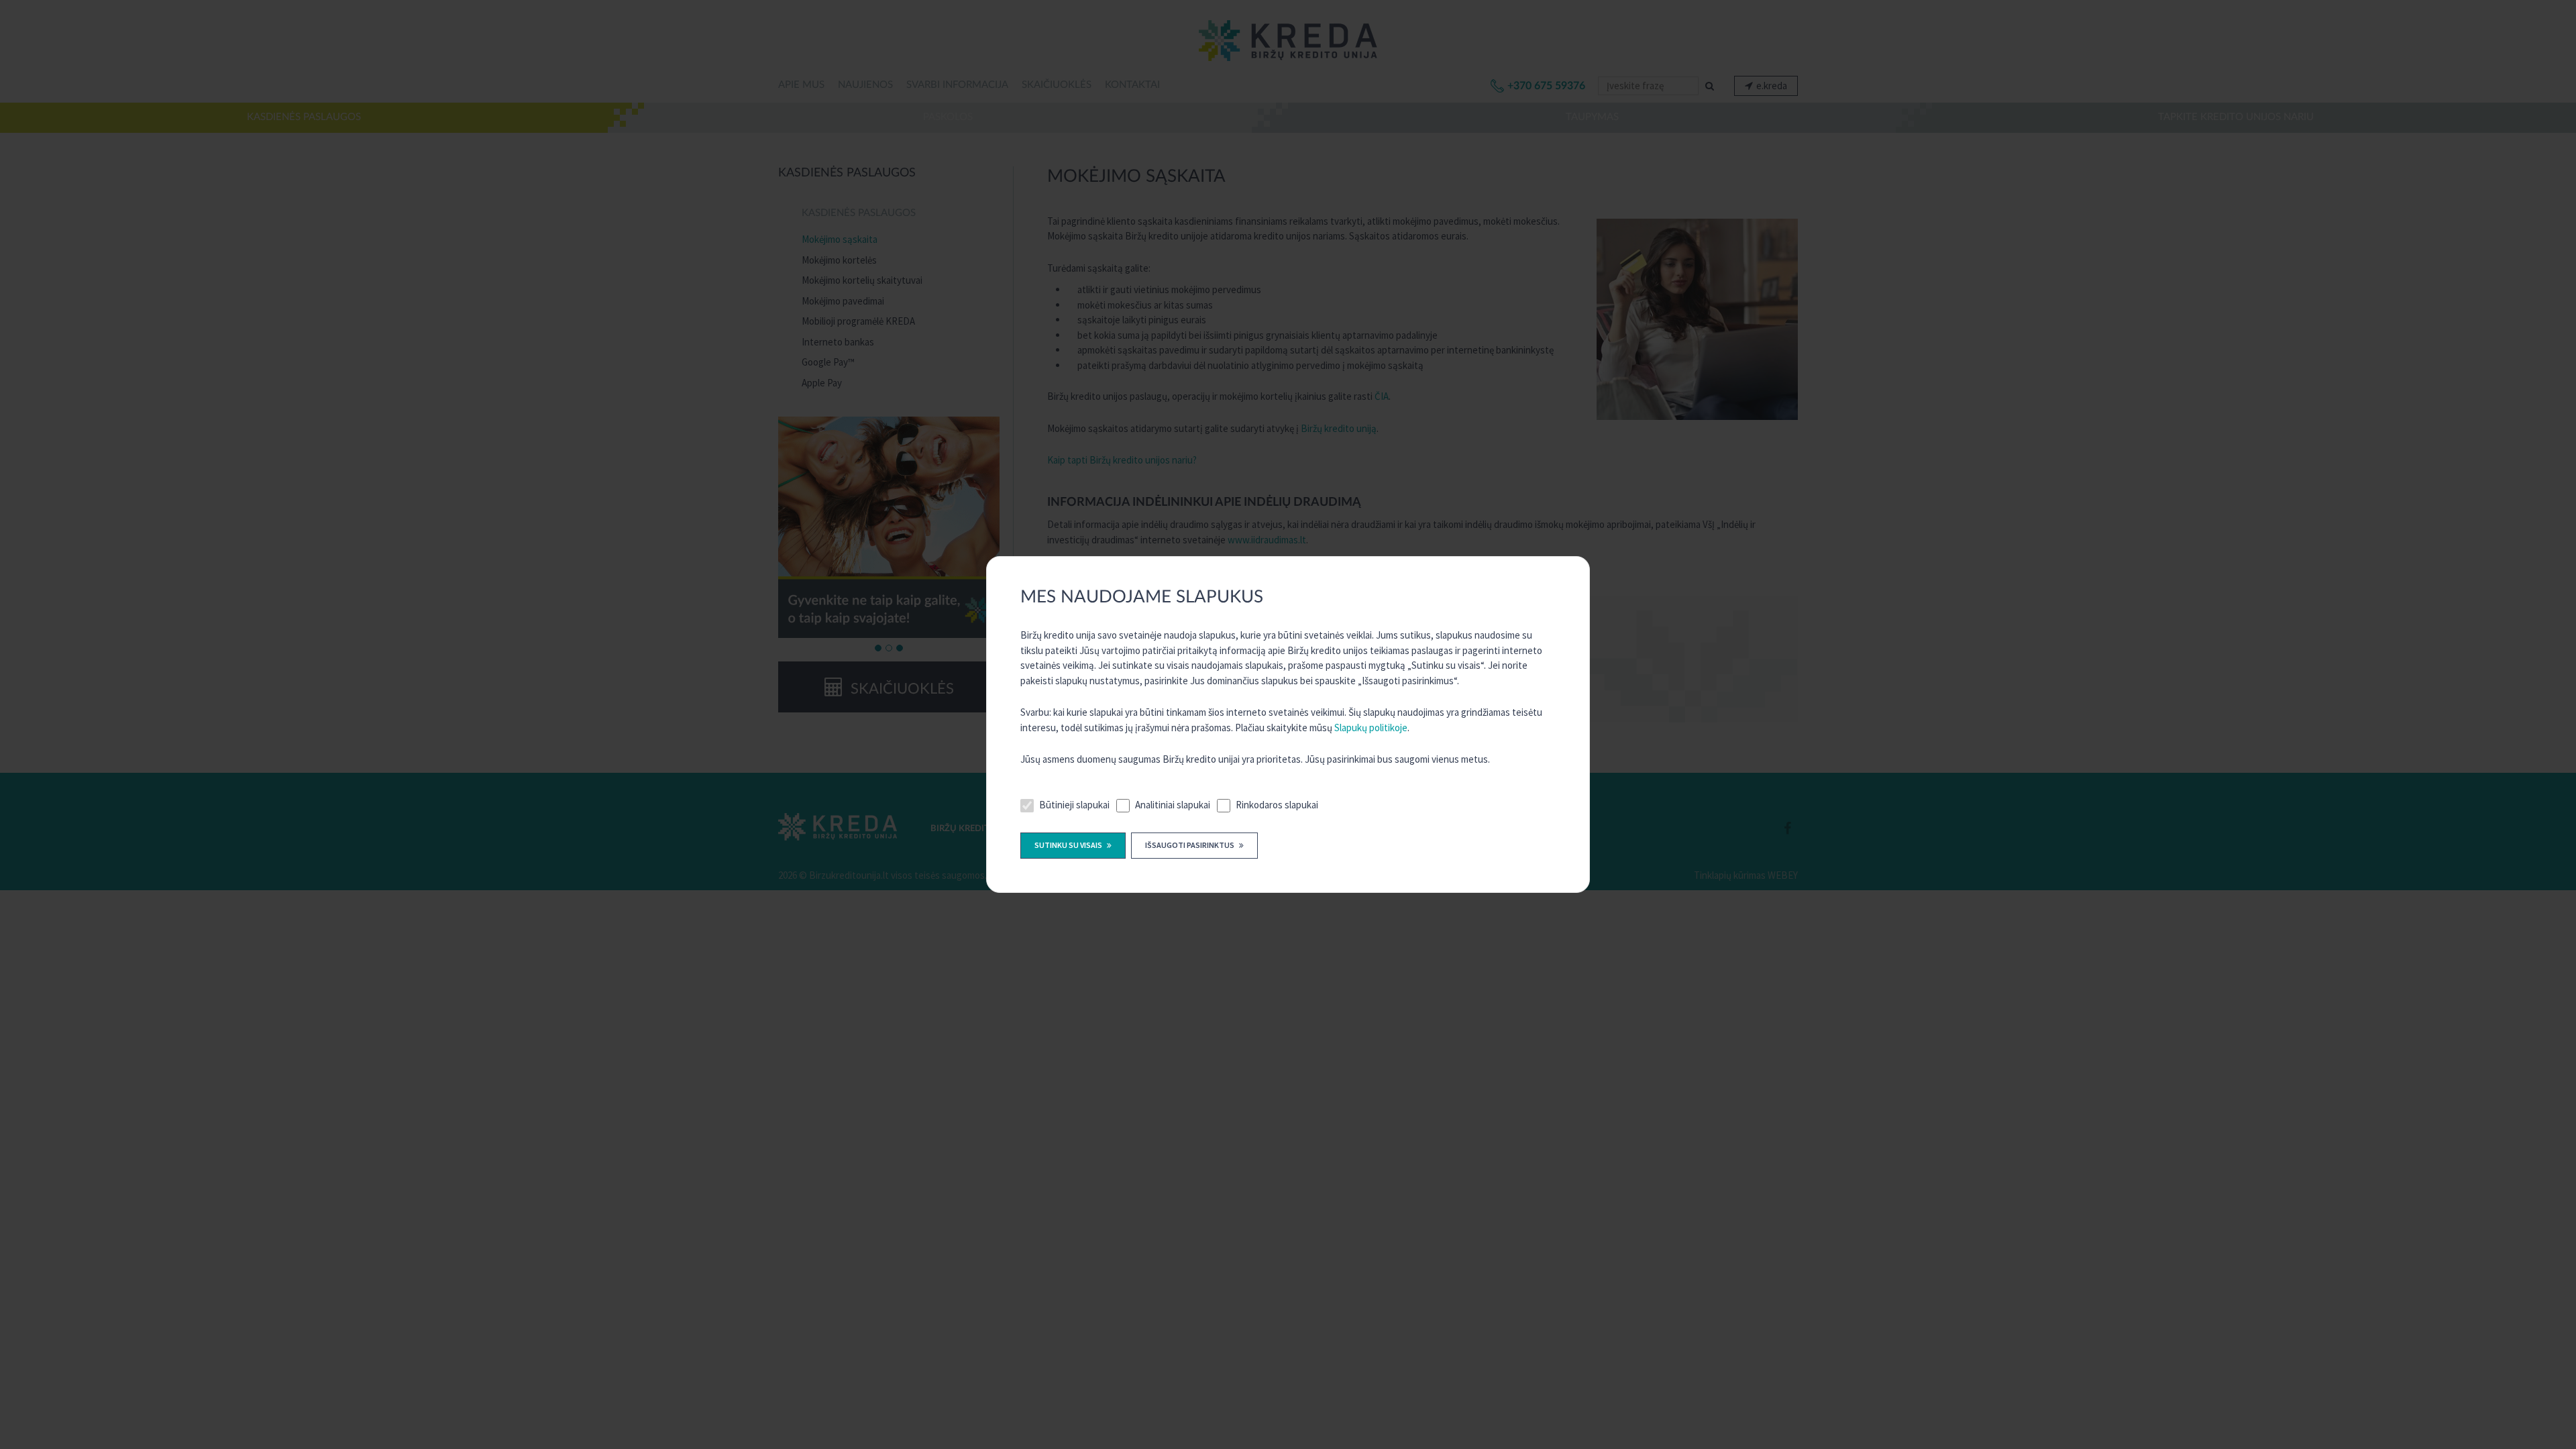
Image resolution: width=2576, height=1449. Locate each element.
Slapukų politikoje (1371, 728)
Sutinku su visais (1069, 845)
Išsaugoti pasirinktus (1190, 845)
